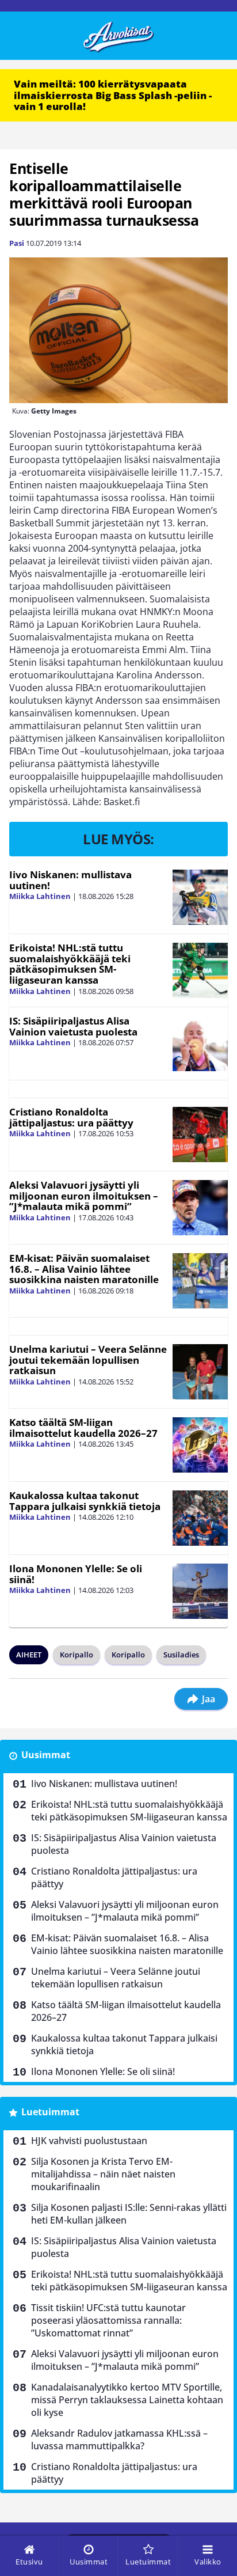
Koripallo (77, 1655)
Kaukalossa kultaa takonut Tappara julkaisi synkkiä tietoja (85, 1501)
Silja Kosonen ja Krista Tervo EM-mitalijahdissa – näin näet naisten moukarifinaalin (103, 2174)
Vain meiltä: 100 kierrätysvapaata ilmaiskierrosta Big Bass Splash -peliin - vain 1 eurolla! (113, 95)
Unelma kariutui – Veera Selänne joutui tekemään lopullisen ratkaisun (88, 1360)
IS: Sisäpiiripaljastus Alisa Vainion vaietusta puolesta (73, 1026)
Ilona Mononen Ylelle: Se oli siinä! (76, 1574)
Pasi (17, 243)
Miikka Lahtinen (40, 896)
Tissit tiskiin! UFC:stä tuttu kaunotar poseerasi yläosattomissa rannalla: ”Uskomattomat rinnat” (108, 2320)
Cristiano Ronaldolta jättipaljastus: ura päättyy (71, 1117)
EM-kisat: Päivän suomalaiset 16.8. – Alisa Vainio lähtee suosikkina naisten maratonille (84, 1269)
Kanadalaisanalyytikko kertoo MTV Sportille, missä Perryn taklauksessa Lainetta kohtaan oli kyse (127, 2400)
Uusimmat (46, 1755)
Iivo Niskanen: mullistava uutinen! (70, 880)
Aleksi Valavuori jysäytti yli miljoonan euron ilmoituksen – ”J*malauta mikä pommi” (84, 1196)
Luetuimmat (50, 2112)
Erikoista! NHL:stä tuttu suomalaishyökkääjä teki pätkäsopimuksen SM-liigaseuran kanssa (70, 964)
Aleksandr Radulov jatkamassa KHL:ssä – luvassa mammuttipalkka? (119, 2440)
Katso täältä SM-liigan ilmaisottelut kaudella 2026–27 (83, 1428)
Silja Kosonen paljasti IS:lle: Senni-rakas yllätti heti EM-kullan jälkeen (129, 2214)
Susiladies (181, 1655)
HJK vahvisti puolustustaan (89, 2141)
